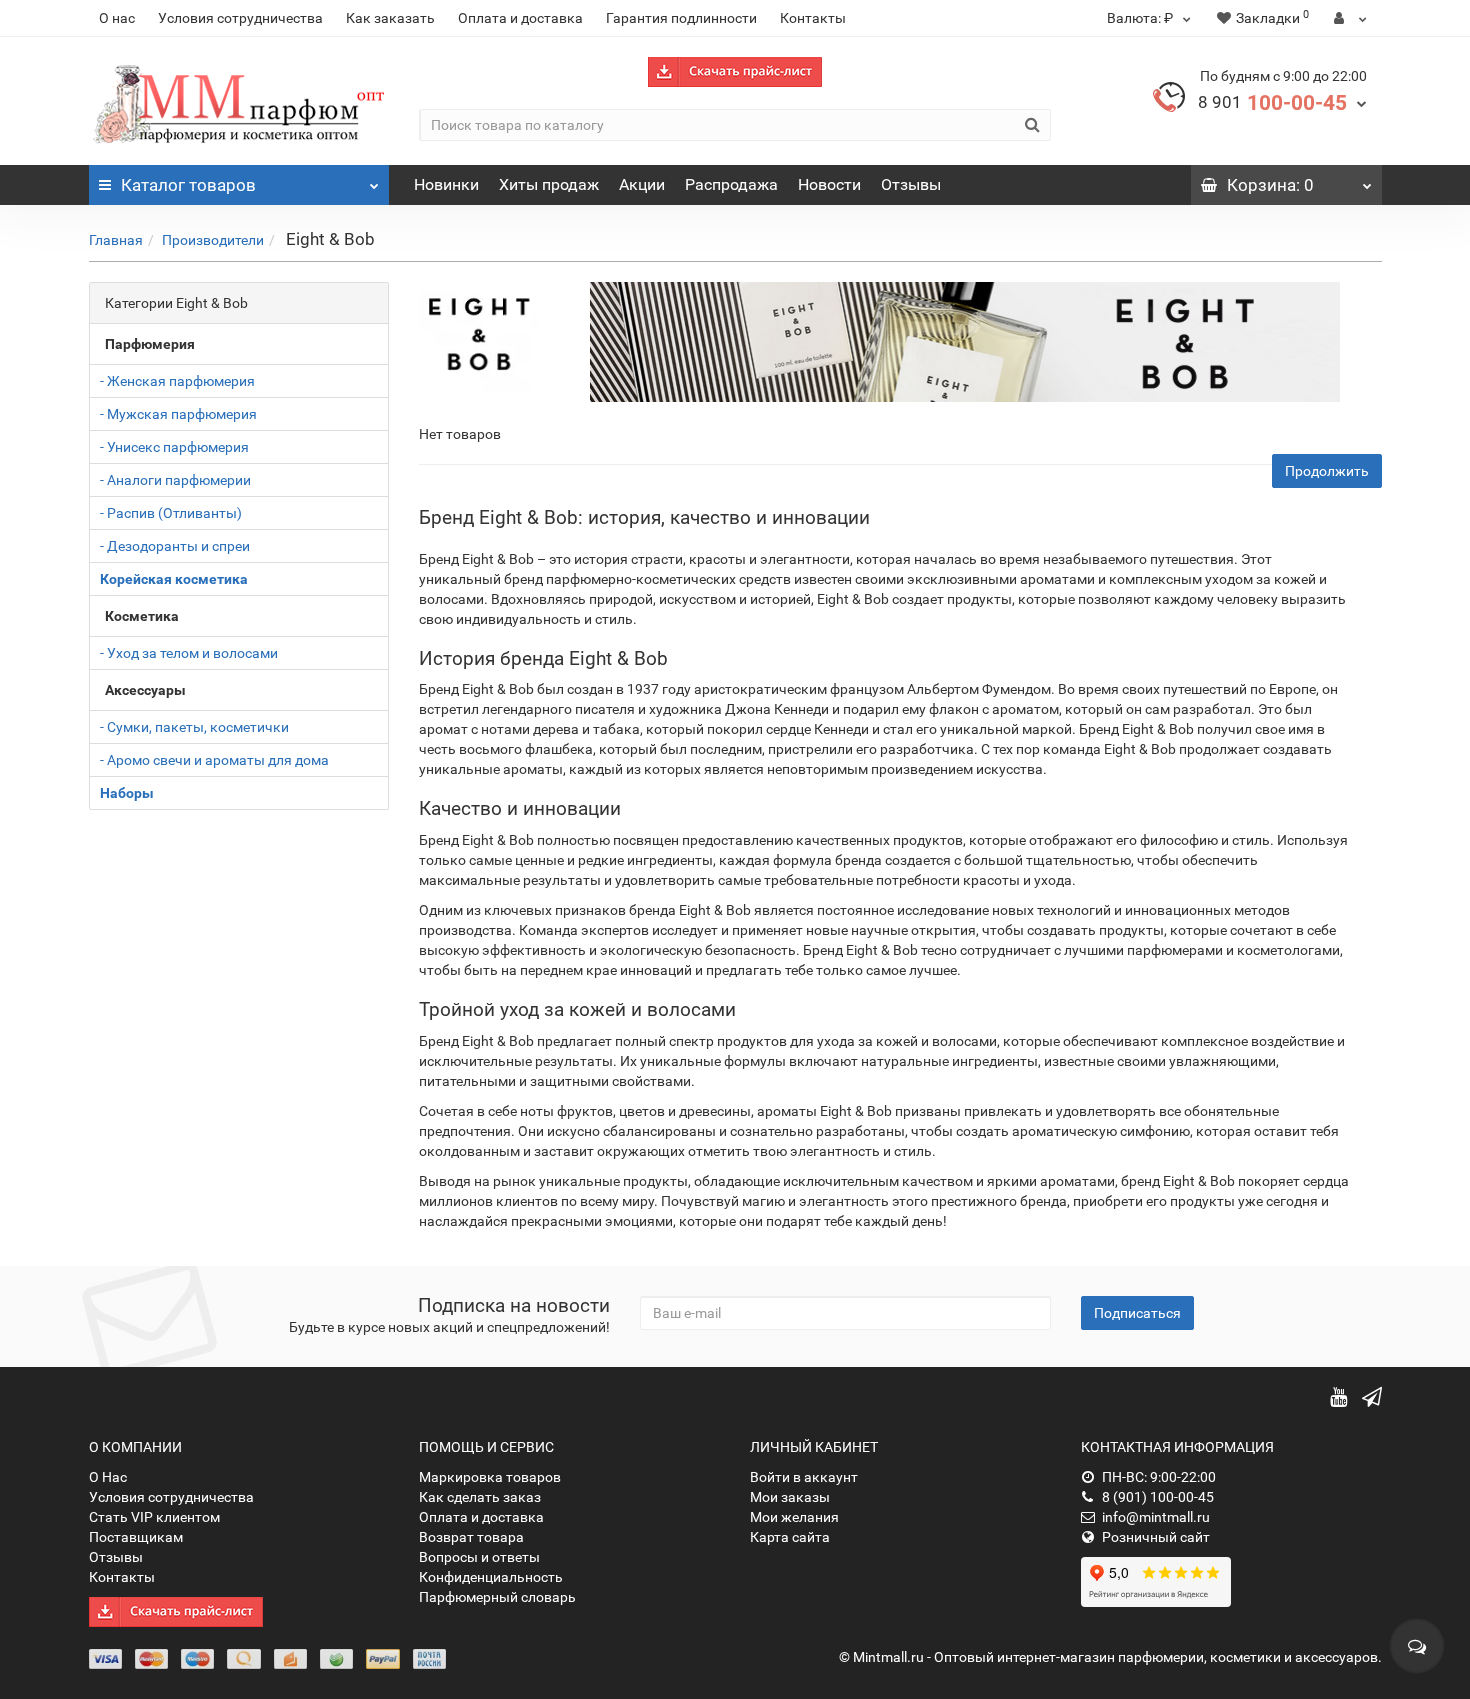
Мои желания (794, 1517)
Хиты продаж (549, 184)
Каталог (188, 185)
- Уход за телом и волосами (189, 653)
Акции (642, 184)
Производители (213, 240)
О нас (117, 18)
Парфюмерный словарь (497, 1597)
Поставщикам (136, 1537)
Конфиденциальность (491, 1577)
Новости (829, 184)
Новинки (446, 184)
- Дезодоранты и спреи (175, 546)
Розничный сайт (1156, 1537)
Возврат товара (471, 1537)
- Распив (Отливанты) (171, 513)
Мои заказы (790, 1497)
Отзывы (911, 184)
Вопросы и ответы (479, 1557)
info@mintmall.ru (1156, 1517)
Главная (116, 240)
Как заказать (390, 18)
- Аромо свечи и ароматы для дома (214, 760)
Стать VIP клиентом (154, 1517)
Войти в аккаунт (804, 1477)
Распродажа (731, 184)
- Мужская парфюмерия (178, 414)
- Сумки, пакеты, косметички (194, 727)
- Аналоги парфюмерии (175, 480)
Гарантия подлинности (681, 18)
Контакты (813, 18)
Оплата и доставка (520, 18)
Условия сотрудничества (240, 18)
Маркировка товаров (490, 1477)
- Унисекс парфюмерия (174, 447)
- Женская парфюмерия (177, 381)
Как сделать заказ (480, 1497)
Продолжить (1327, 471)
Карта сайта (790, 1537)
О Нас (108, 1477)
